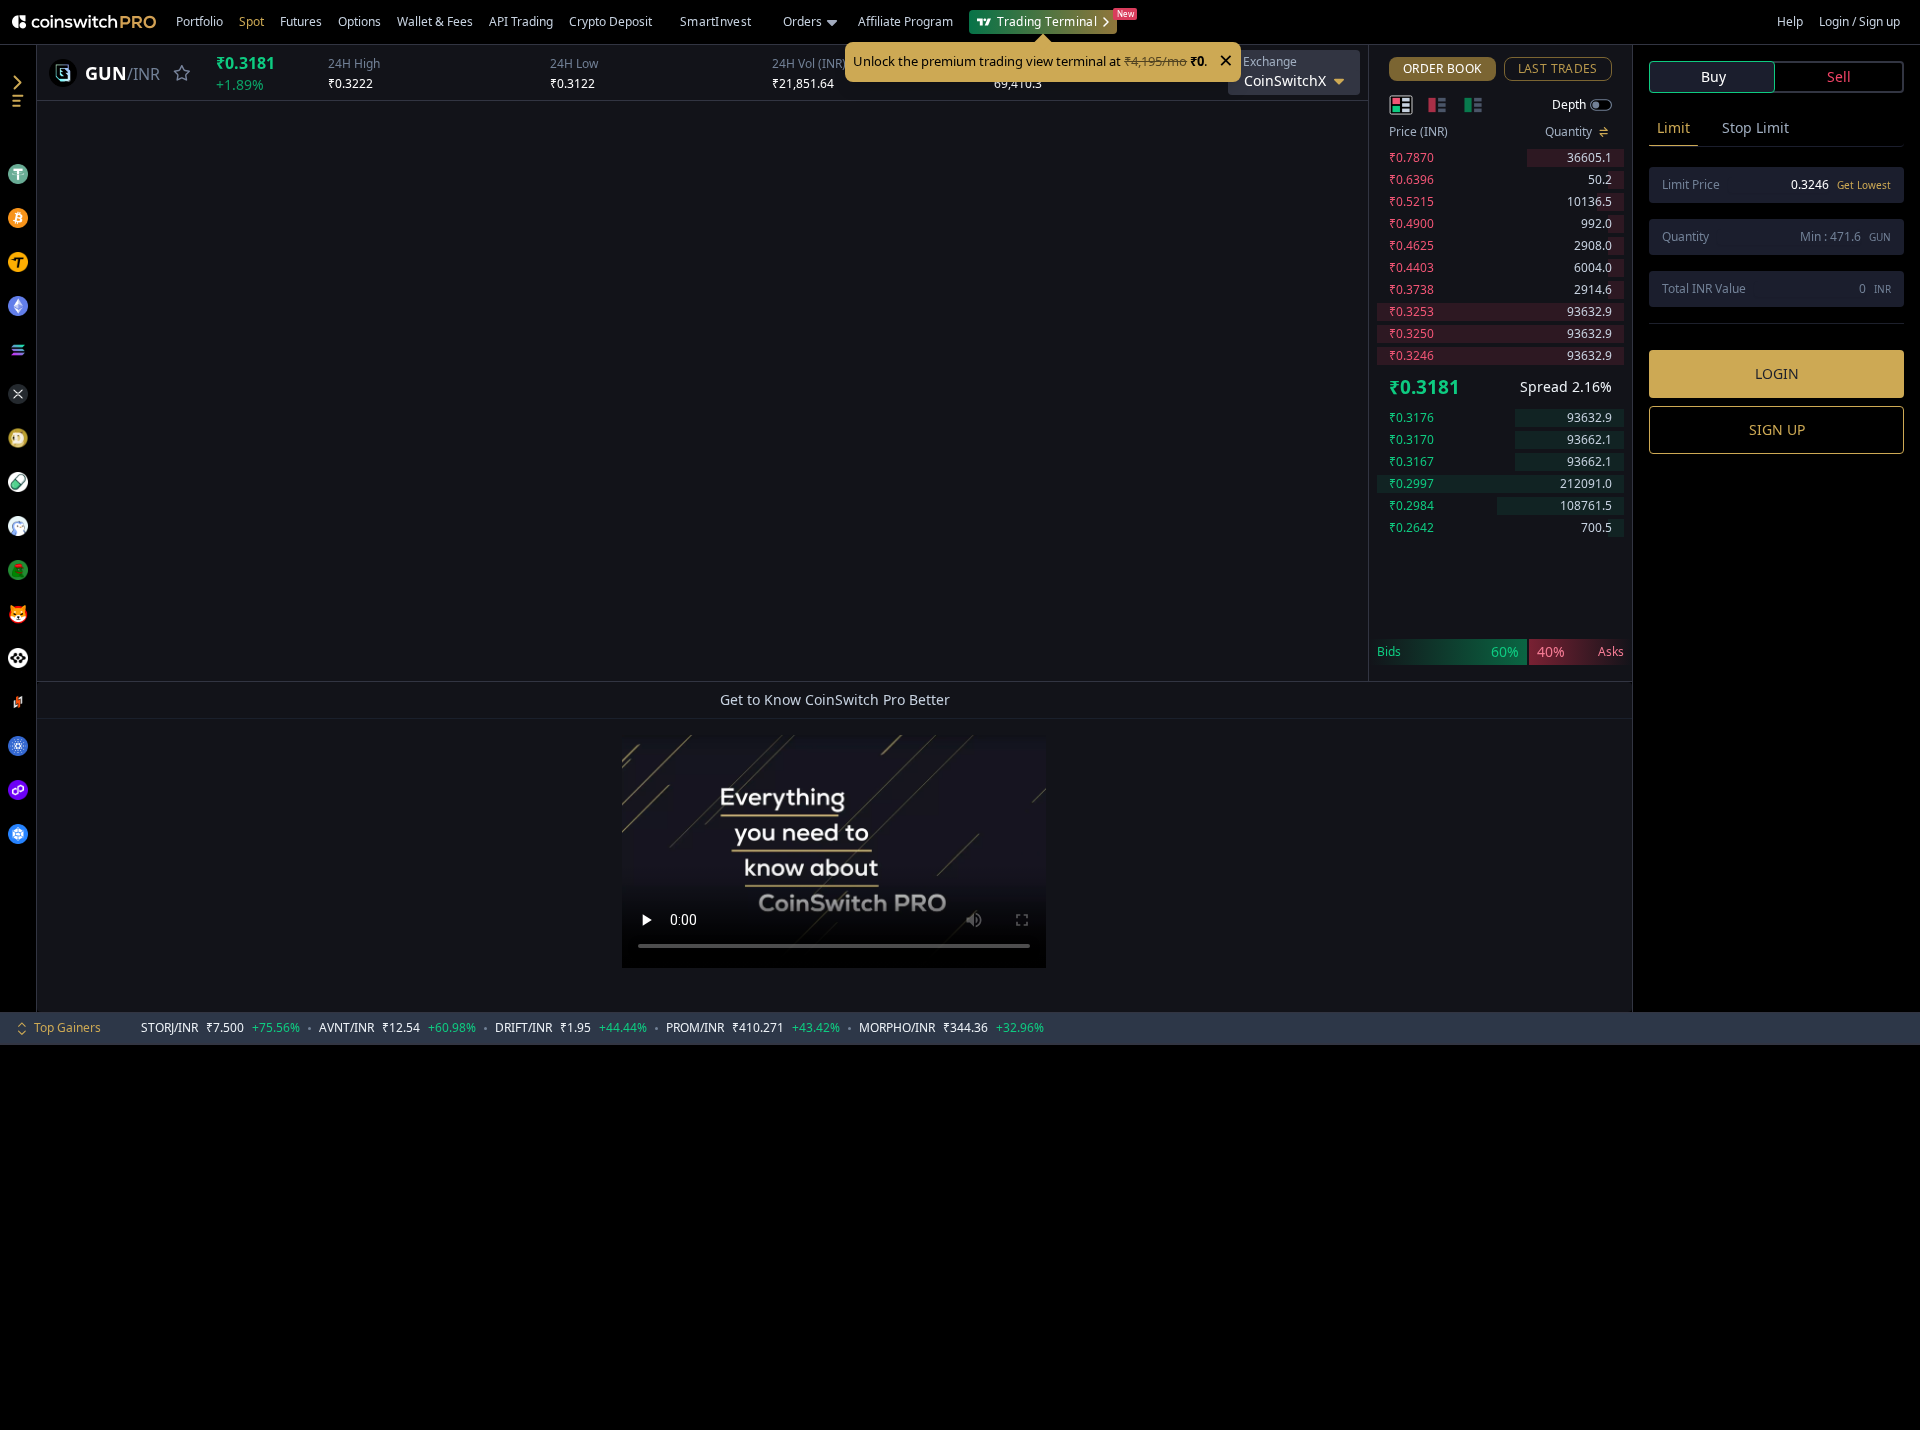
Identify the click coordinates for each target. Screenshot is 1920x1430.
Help (1790, 21)
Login (1777, 373)
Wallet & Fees (435, 21)
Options (359, 21)
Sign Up (1777, 429)
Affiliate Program (905, 21)
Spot (251, 21)
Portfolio (199, 21)
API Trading (521, 21)
